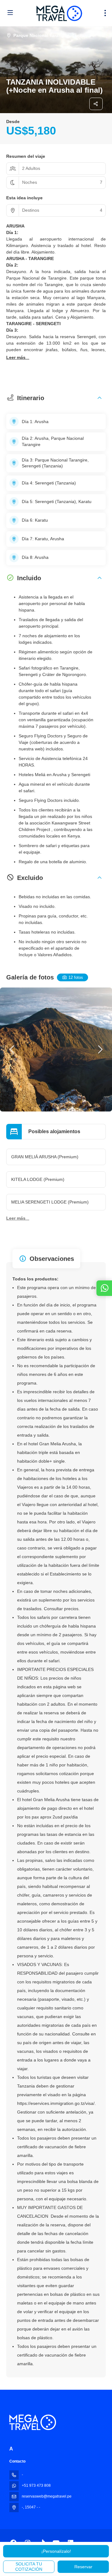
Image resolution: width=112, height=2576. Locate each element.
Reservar (83, 2567)
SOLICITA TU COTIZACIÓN (29, 2567)
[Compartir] (96, 104)
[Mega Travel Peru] (33, 2422)
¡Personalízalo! (56, 2551)
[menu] (105, 13)
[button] (18, 358)
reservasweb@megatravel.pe (47, 2496)
